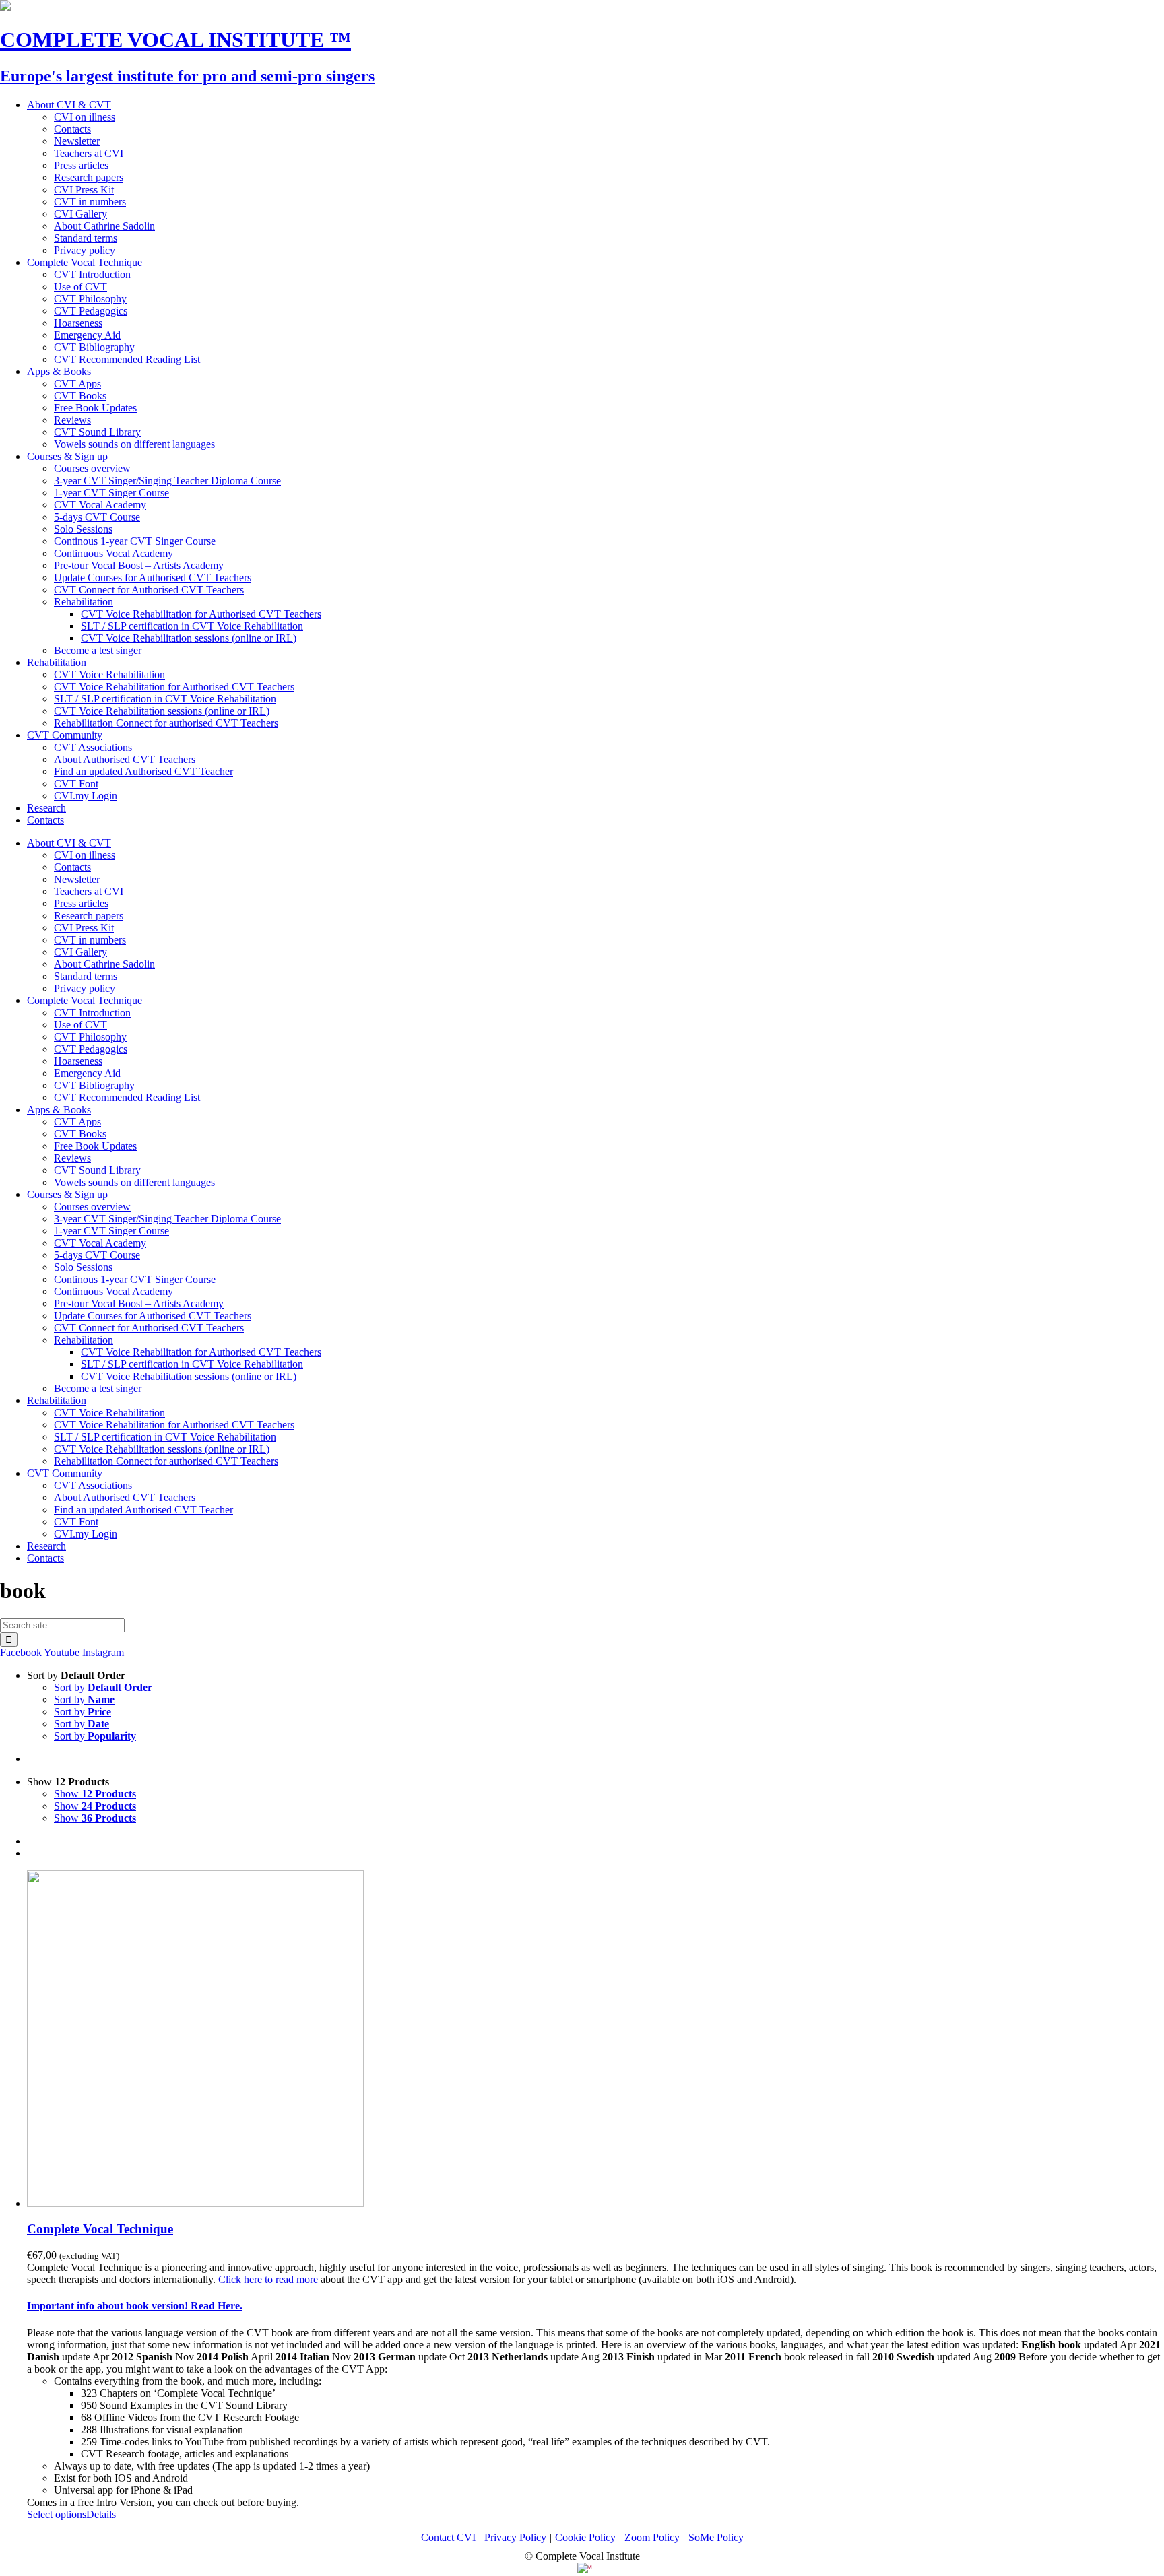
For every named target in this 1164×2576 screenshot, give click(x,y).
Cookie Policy (585, 2537)
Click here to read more (268, 2279)
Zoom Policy (652, 2537)
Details (101, 2514)
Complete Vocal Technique (100, 2229)
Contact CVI (448, 2537)
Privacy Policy (515, 2537)
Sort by (103, 1687)
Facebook (21, 1652)
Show (95, 1794)
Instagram (103, 1652)
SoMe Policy (716, 2537)
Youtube (62, 1652)
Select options (57, 2514)
